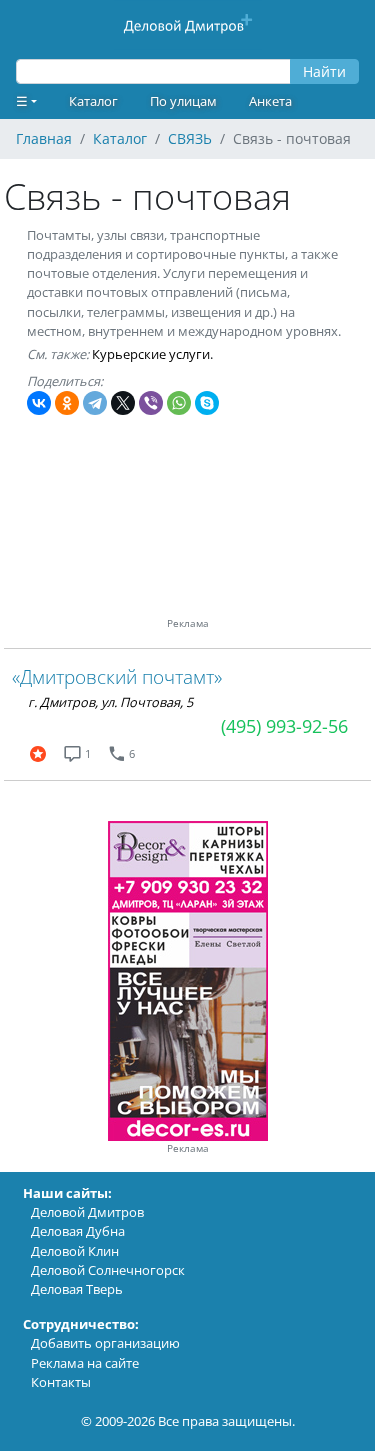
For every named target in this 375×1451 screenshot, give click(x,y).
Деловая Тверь (77, 1289)
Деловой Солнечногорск (108, 1270)
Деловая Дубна (78, 1231)
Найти (324, 71)
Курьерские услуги (151, 354)
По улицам (183, 101)
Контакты (61, 1382)
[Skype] (207, 403)
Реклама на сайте (85, 1363)
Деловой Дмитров (87, 1212)
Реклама (188, 1148)
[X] (123, 403)
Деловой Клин (75, 1251)
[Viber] (151, 403)
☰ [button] (22, 101)
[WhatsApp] (179, 403)
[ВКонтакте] (39, 403)
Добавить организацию (105, 1343)
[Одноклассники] (67, 403)
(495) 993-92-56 (284, 726)
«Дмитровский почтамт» (117, 676)
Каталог (93, 101)
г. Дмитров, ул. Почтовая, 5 (110, 702)
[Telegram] (95, 403)
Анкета (270, 101)
